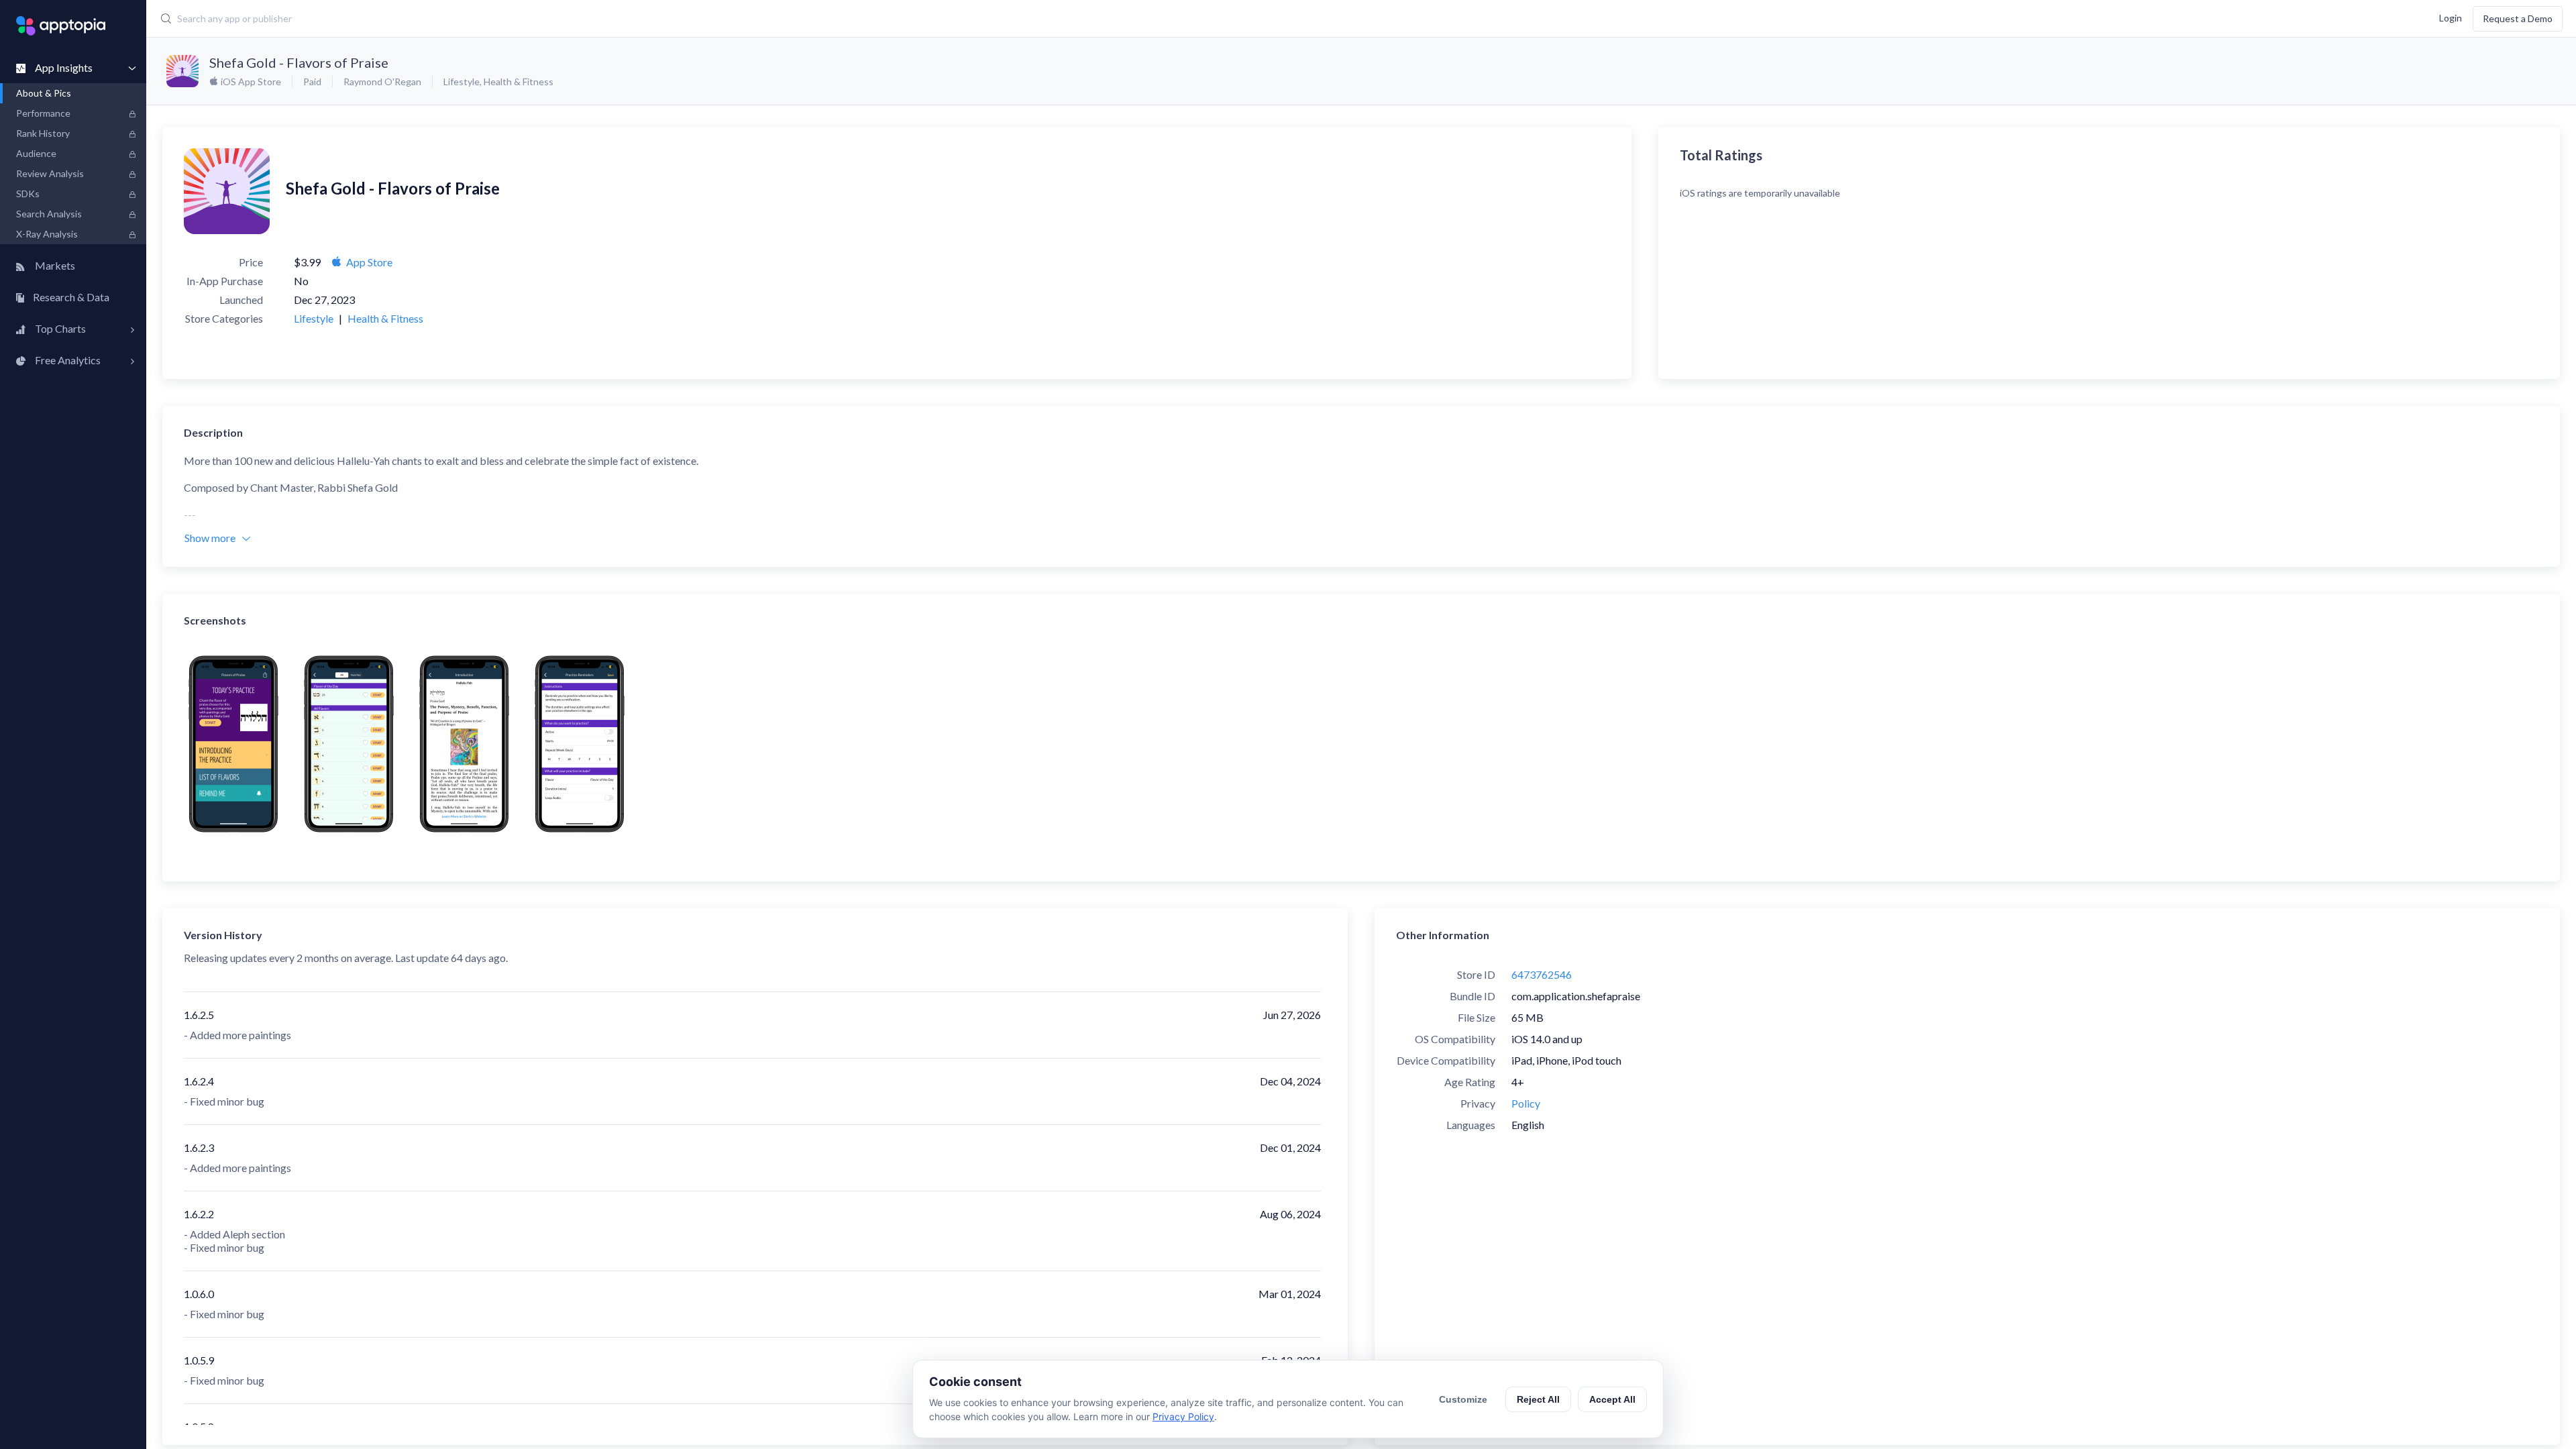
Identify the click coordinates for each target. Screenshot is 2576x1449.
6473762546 (1542, 974)
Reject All (1538, 1399)
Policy (1526, 1103)
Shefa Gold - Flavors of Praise (299, 62)
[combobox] (967, 19)
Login (2451, 17)
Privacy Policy (1183, 1416)
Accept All (1612, 1399)
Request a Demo (2518, 18)
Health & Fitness (519, 82)
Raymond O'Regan (382, 82)
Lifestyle (462, 82)
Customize (1463, 1399)
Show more (210, 538)
